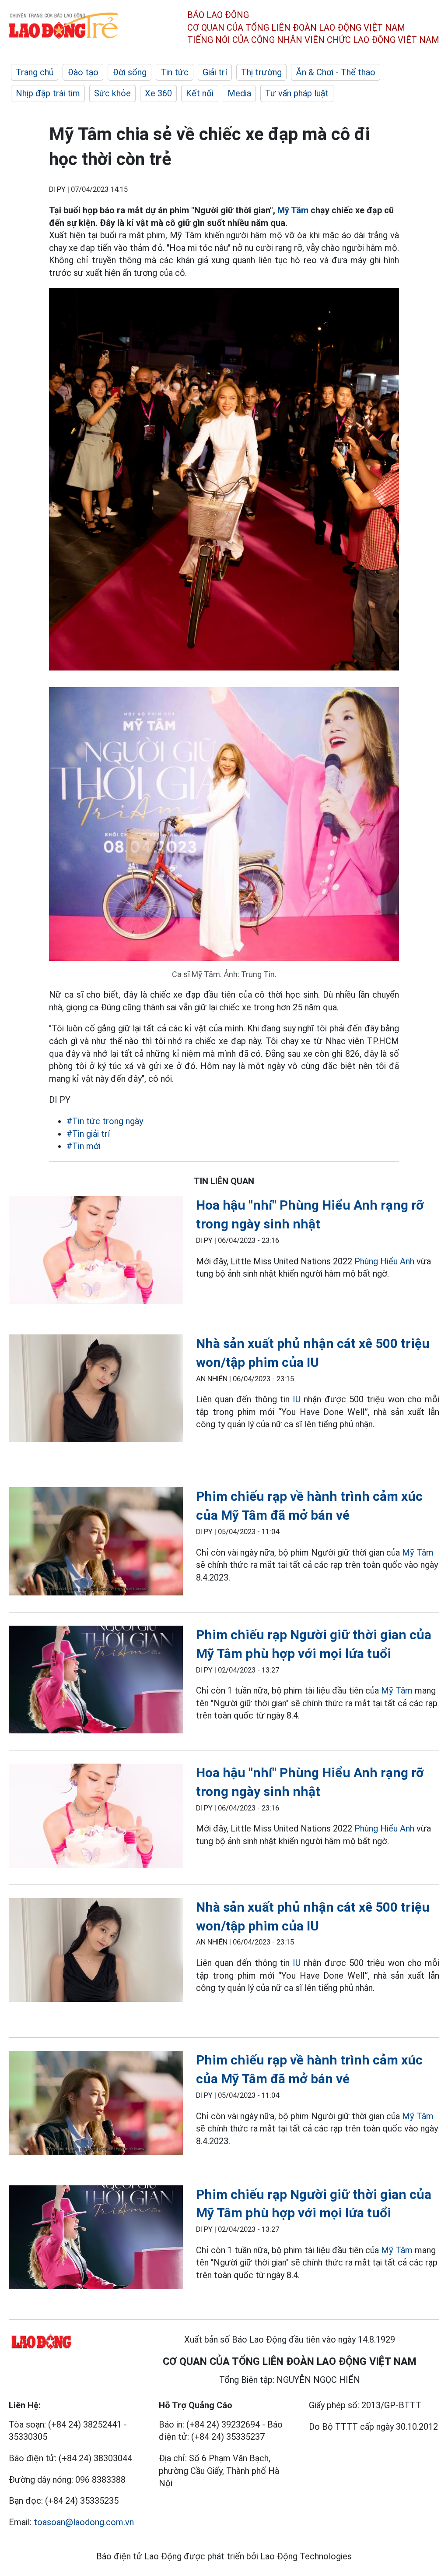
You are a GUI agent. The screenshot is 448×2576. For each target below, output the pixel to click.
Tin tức (175, 72)
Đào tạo (83, 72)
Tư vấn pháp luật (297, 93)
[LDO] (96, 1252)
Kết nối (200, 93)
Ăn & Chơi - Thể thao (336, 72)
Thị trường (261, 72)
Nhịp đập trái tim (48, 93)
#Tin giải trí (88, 1134)
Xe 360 (158, 93)
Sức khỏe (112, 93)
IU (297, 1399)
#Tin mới (84, 1146)
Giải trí (215, 72)
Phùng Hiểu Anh (384, 1261)
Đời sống (129, 72)
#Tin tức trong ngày (105, 1121)
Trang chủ (35, 72)
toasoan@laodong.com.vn (84, 2522)
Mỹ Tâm (293, 210)
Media (239, 93)
